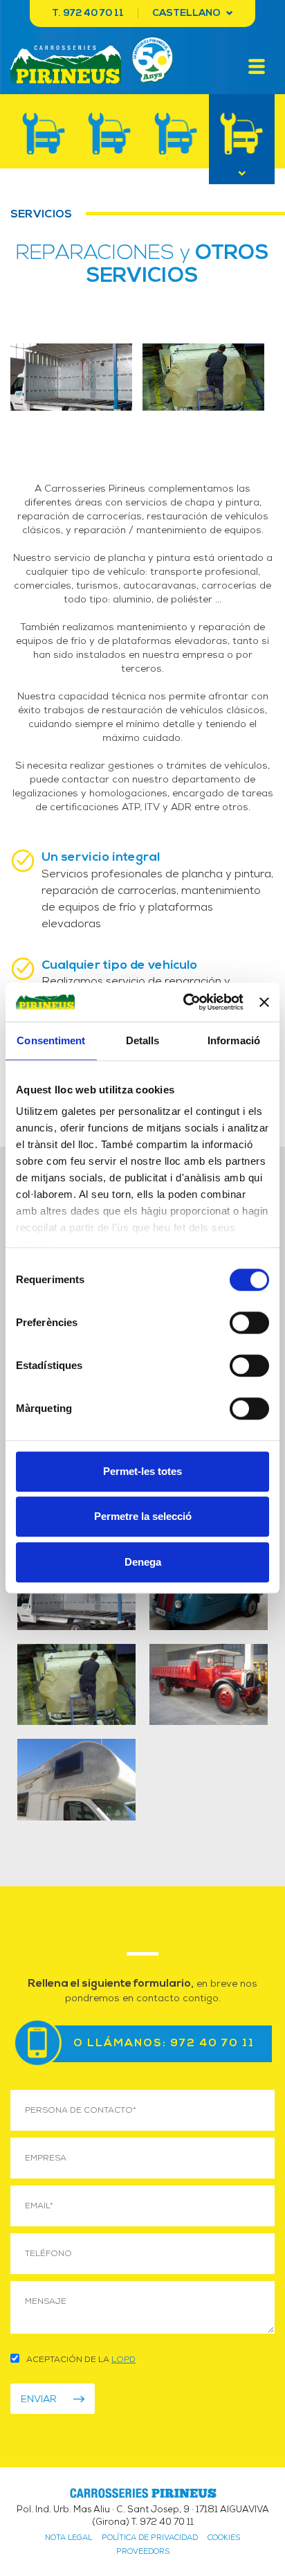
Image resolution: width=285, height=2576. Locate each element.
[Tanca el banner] (264, 1002)
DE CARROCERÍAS (44, 134)
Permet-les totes (142, 1471)
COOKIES (224, 2537)
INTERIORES (176, 134)
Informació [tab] (234, 1040)
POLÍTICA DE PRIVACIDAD (150, 2537)
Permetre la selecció (143, 1516)
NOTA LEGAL (68, 2537)
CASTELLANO (187, 14)
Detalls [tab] (143, 1040)
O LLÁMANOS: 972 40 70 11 (164, 2043)
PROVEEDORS (143, 2551)
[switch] (249, 1323)
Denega (143, 1562)
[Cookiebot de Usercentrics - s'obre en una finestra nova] (185, 1002)
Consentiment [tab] (51, 1040)
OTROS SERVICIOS (242, 134)
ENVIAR (39, 2399)
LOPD (123, 2359)
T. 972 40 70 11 (88, 14)
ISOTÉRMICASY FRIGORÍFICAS (110, 134)
